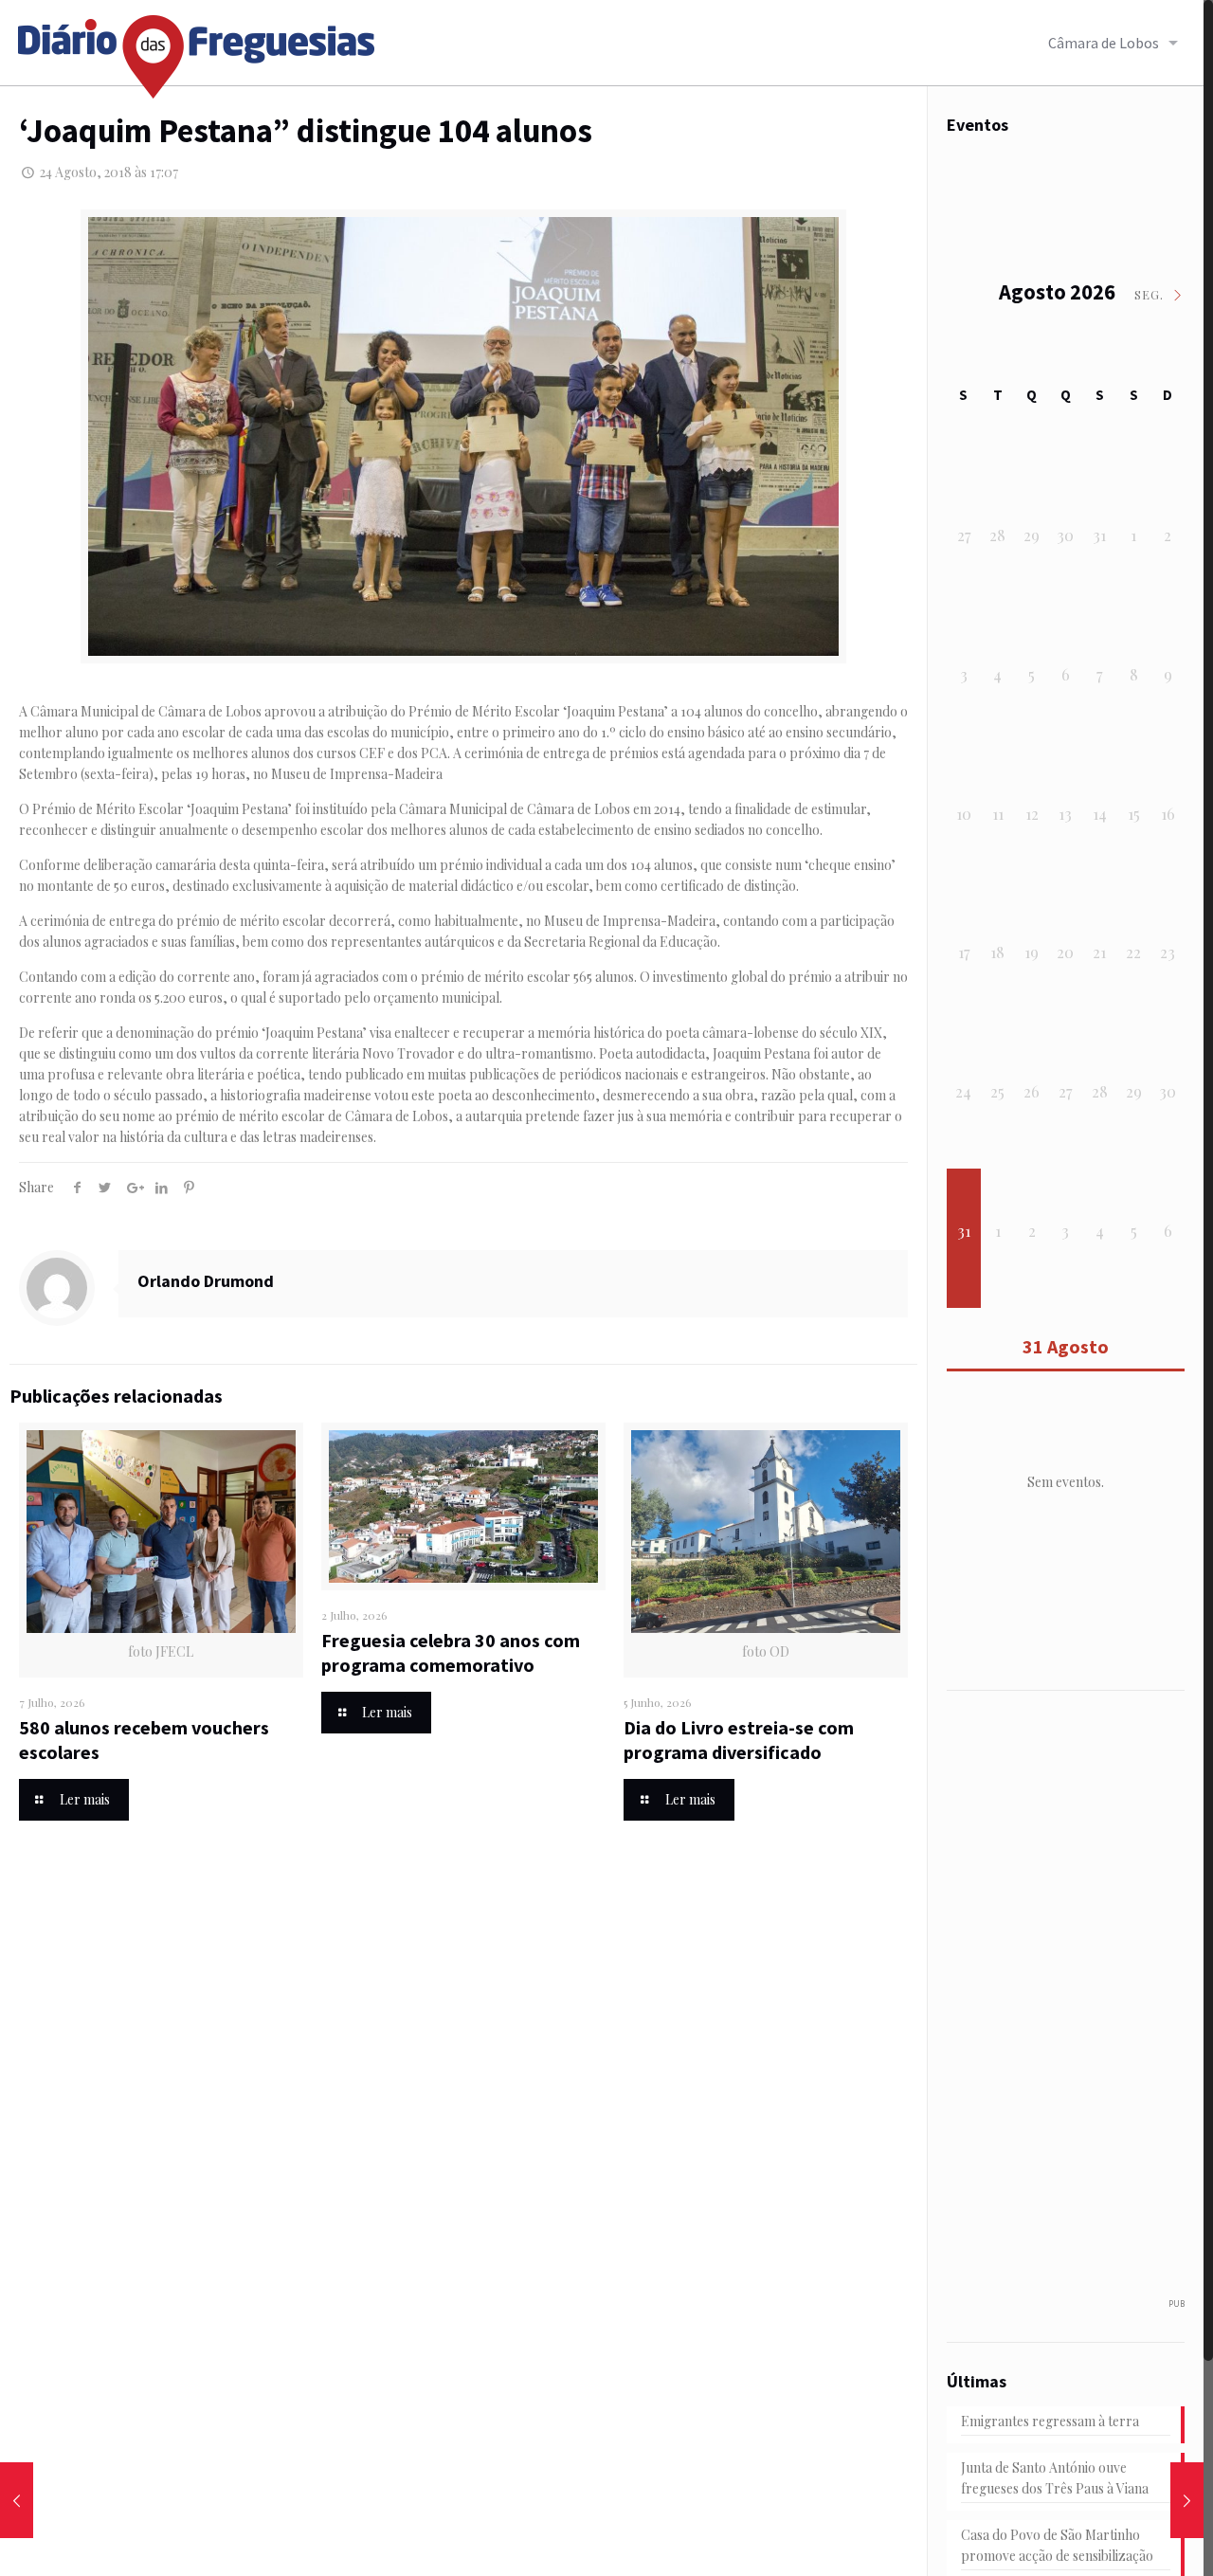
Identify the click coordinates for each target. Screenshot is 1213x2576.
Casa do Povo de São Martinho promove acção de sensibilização (1057, 2545)
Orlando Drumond (206, 1281)
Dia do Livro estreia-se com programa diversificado (739, 1740)
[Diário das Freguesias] (197, 50)
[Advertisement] (1076, 2004)
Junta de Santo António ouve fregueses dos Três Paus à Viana (1055, 2478)
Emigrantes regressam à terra (1050, 2421)
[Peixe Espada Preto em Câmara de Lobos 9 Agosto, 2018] (17, 2500)
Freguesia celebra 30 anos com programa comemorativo (451, 1652)
